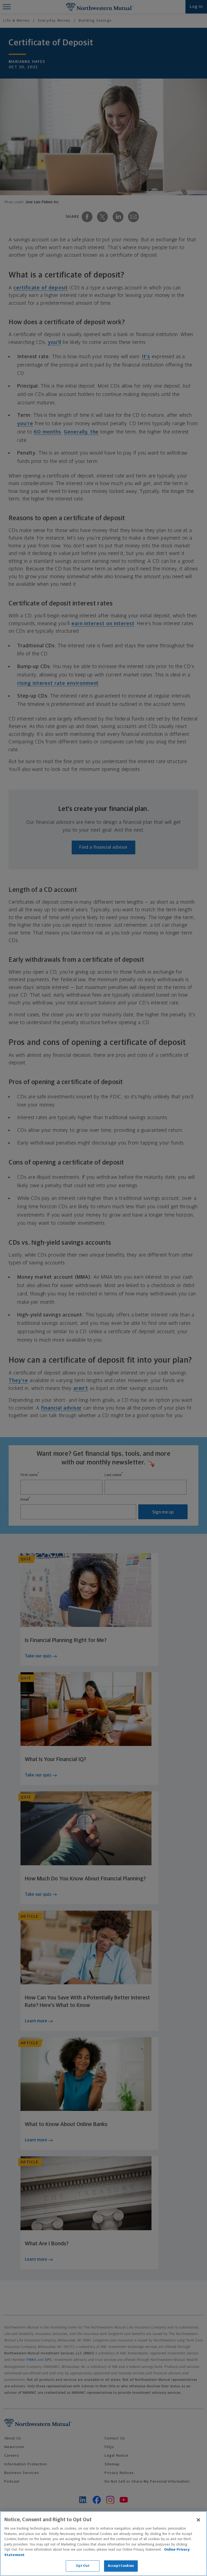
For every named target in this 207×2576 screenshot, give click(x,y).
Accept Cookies (121, 2566)
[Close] (198, 2520)
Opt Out (83, 2566)
